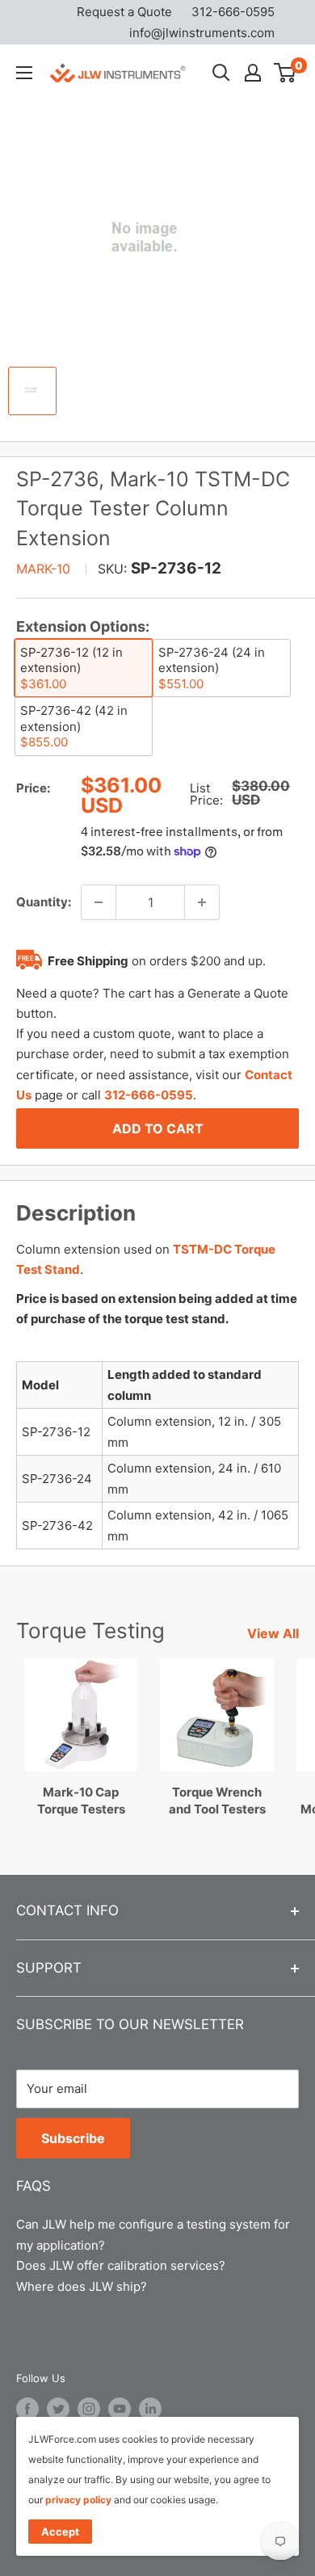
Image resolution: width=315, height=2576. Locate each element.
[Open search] (221, 73)
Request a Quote (124, 12)
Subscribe (73, 2138)
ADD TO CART (158, 1128)
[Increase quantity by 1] (202, 902)
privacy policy (78, 2500)
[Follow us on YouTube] (120, 2409)
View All (273, 1633)
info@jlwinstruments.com (202, 33)
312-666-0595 (233, 12)
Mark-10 (43, 569)
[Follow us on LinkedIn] (150, 2409)
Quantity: (44, 902)
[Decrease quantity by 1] (99, 902)
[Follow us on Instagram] (89, 2409)
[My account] (253, 73)
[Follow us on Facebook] (27, 2409)
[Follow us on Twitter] (58, 2409)
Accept (60, 2532)
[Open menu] (24, 73)
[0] (286, 73)
